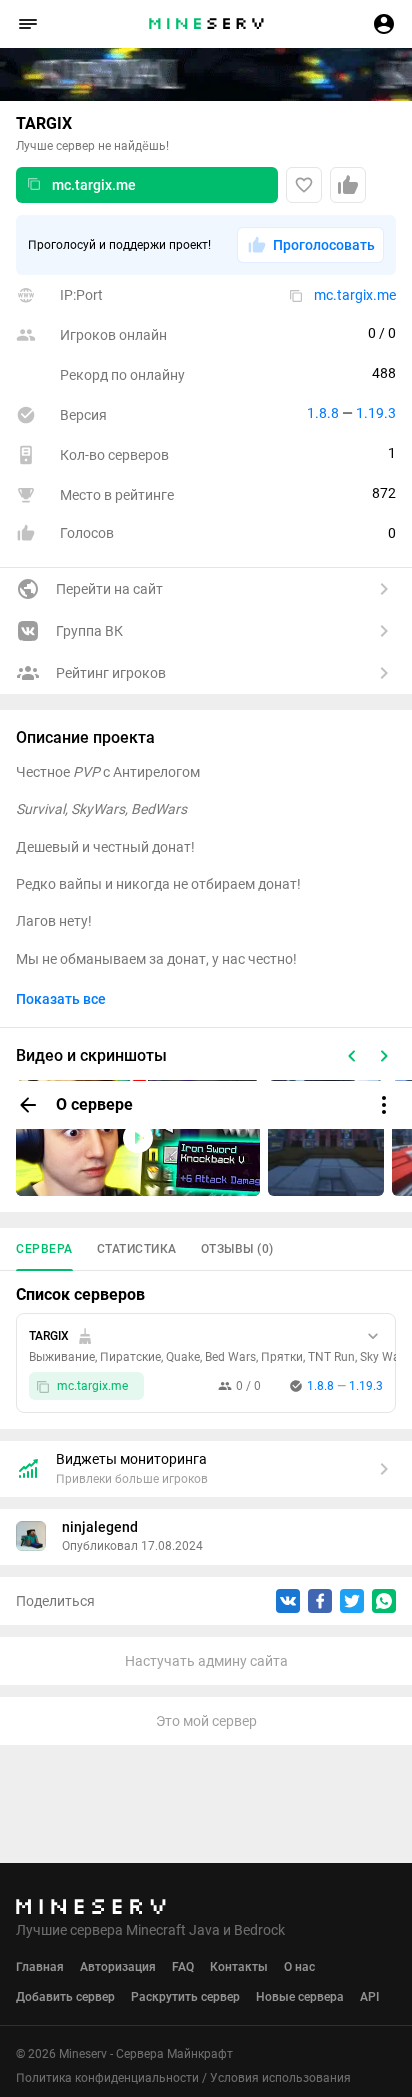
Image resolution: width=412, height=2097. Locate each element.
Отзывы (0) (237, 1249)
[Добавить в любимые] (304, 185)
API (369, 1997)
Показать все (61, 999)
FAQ (183, 1967)
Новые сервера (300, 1997)
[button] (28, 24)
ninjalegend (100, 1527)
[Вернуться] (28, 1105)
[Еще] (373, 1336)
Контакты (239, 1967)
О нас (299, 1967)
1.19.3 (376, 413)
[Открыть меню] (384, 1105)
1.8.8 (323, 413)
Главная (40, 1967)
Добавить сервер (65, 1997)
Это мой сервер (206, 1721)
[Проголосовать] (348, 185)
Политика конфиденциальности (107, 2078)
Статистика (137, 1249)
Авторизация (118, 1967)
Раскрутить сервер (185, 1997)
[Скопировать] (34, 185)
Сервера (44, 1249)
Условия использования (280, 2078)
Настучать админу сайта (206, 1661)
